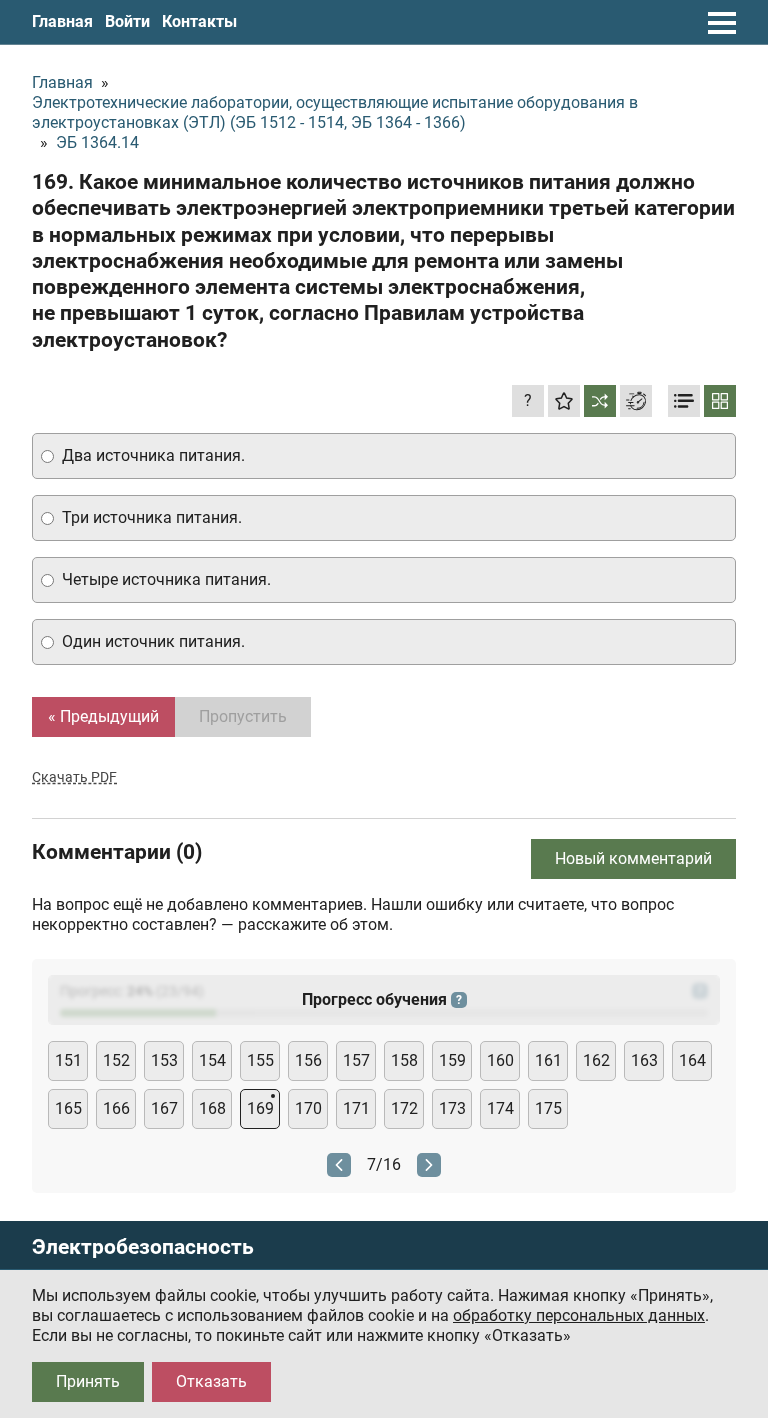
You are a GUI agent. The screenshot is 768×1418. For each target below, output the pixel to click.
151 (68, 1060)
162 (596, 1060)
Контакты (199, 21)
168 (212, 1108)
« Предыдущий (103, 716)
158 (404, 1060)
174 (500, 1108)
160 (500, 1060)
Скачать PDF (74, 777)
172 (404, 1108)
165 (68, 1108)
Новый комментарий (633, 858)
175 (548, 1108)
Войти (127, 21)
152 (116, 1060)
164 (692, 1060)
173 (452, 1108)
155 (260, 1060)
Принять (88, 1381)
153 (164, 1060)
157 (356, 1060)
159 (452, 1060)
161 (548, 1060)
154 (212, 1060)
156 (308, 1060)
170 (308, 1108)
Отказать (211, 1381)
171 (356, 1108)
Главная (62, 21)
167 (164, 1108)
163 (644, 1060)
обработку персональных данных (579, 1315)
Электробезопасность (143, 1247)
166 (116, 1108)
